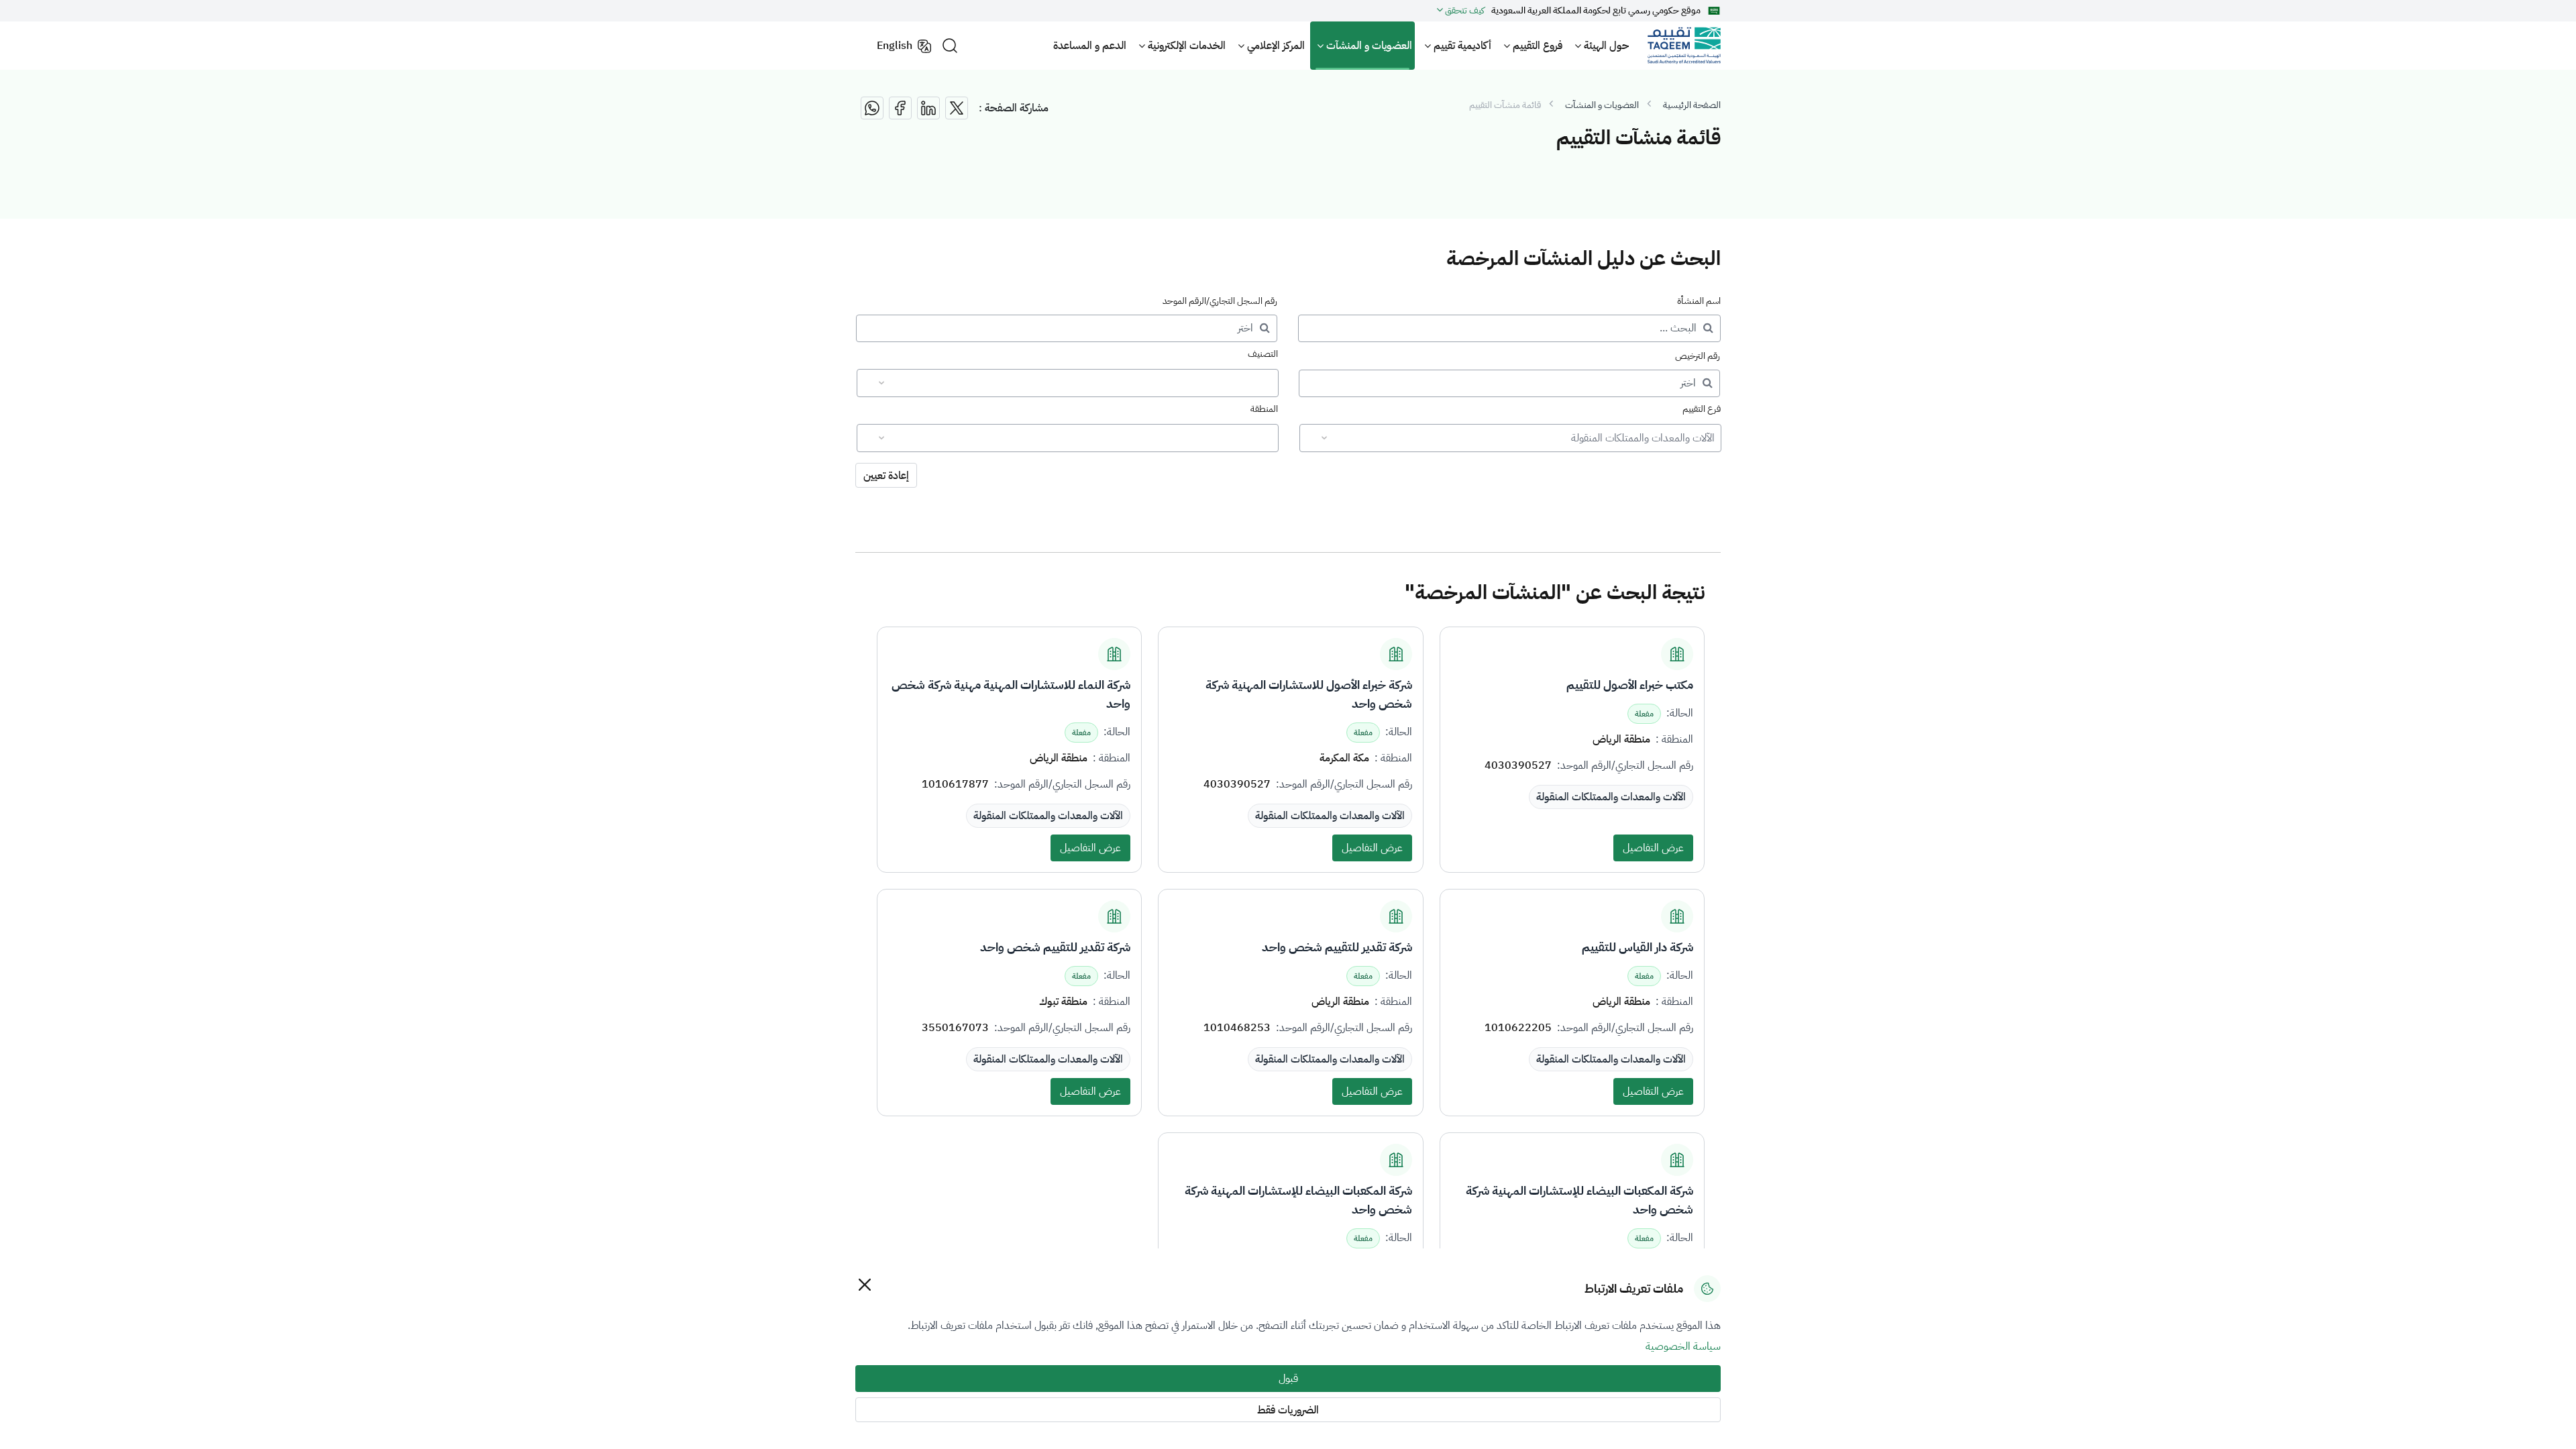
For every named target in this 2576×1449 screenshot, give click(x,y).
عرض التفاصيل (1653, 848)
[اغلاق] (864, 1284)
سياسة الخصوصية (1683, 1346)
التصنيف (1263, 354)
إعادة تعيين (886, 476)
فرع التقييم (1702, 409)
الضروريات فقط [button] (1288, 1410)
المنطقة (1264, 409)
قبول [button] (1288, 1379)
